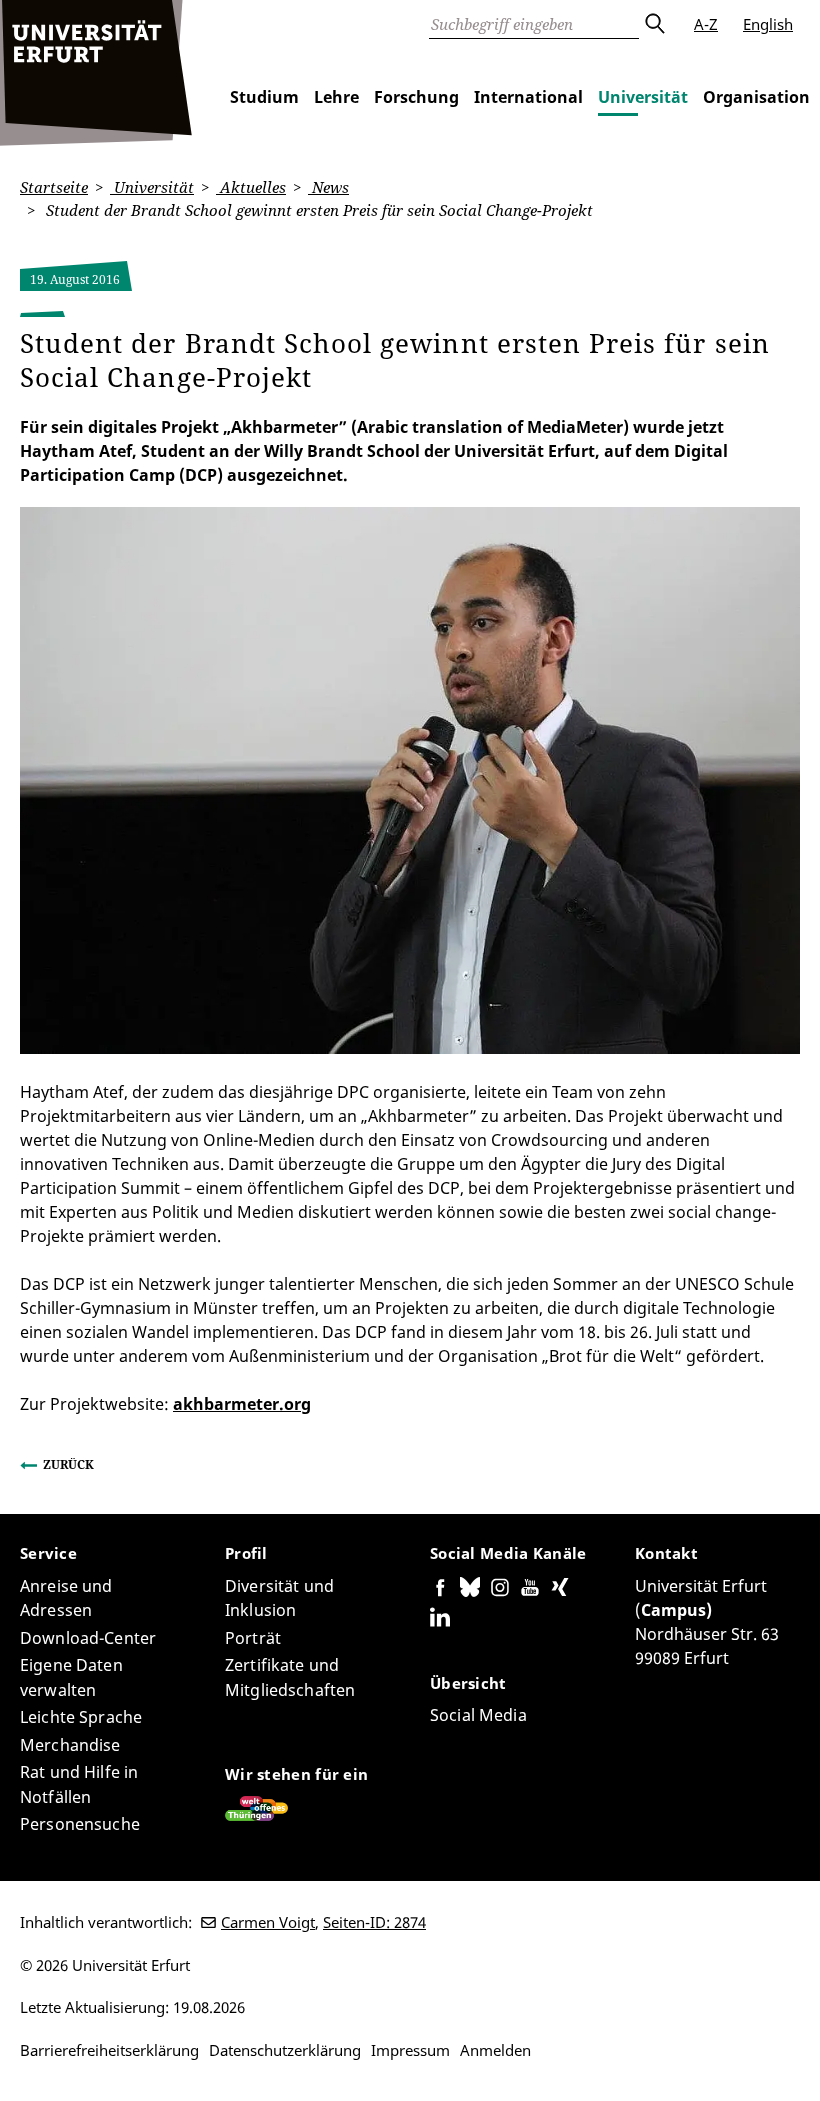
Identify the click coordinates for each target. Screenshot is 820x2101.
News (328, 187)
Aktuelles (251, 187)
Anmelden (495, 2050)
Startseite (54, 187)
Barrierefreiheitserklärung (109, 2050)
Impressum (410, 2050)
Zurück (68, 1464)
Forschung (416, 97)
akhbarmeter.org (242, 1404)
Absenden (654, 24)
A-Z (706, 24)
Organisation (756, 97)
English (768, 24)
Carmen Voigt (268, 1922)
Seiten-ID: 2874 (374, 1922)
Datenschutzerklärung (285, 2050)
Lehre (336, 97)
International (528, 97)
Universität (643, 97)
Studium (264, 97)
